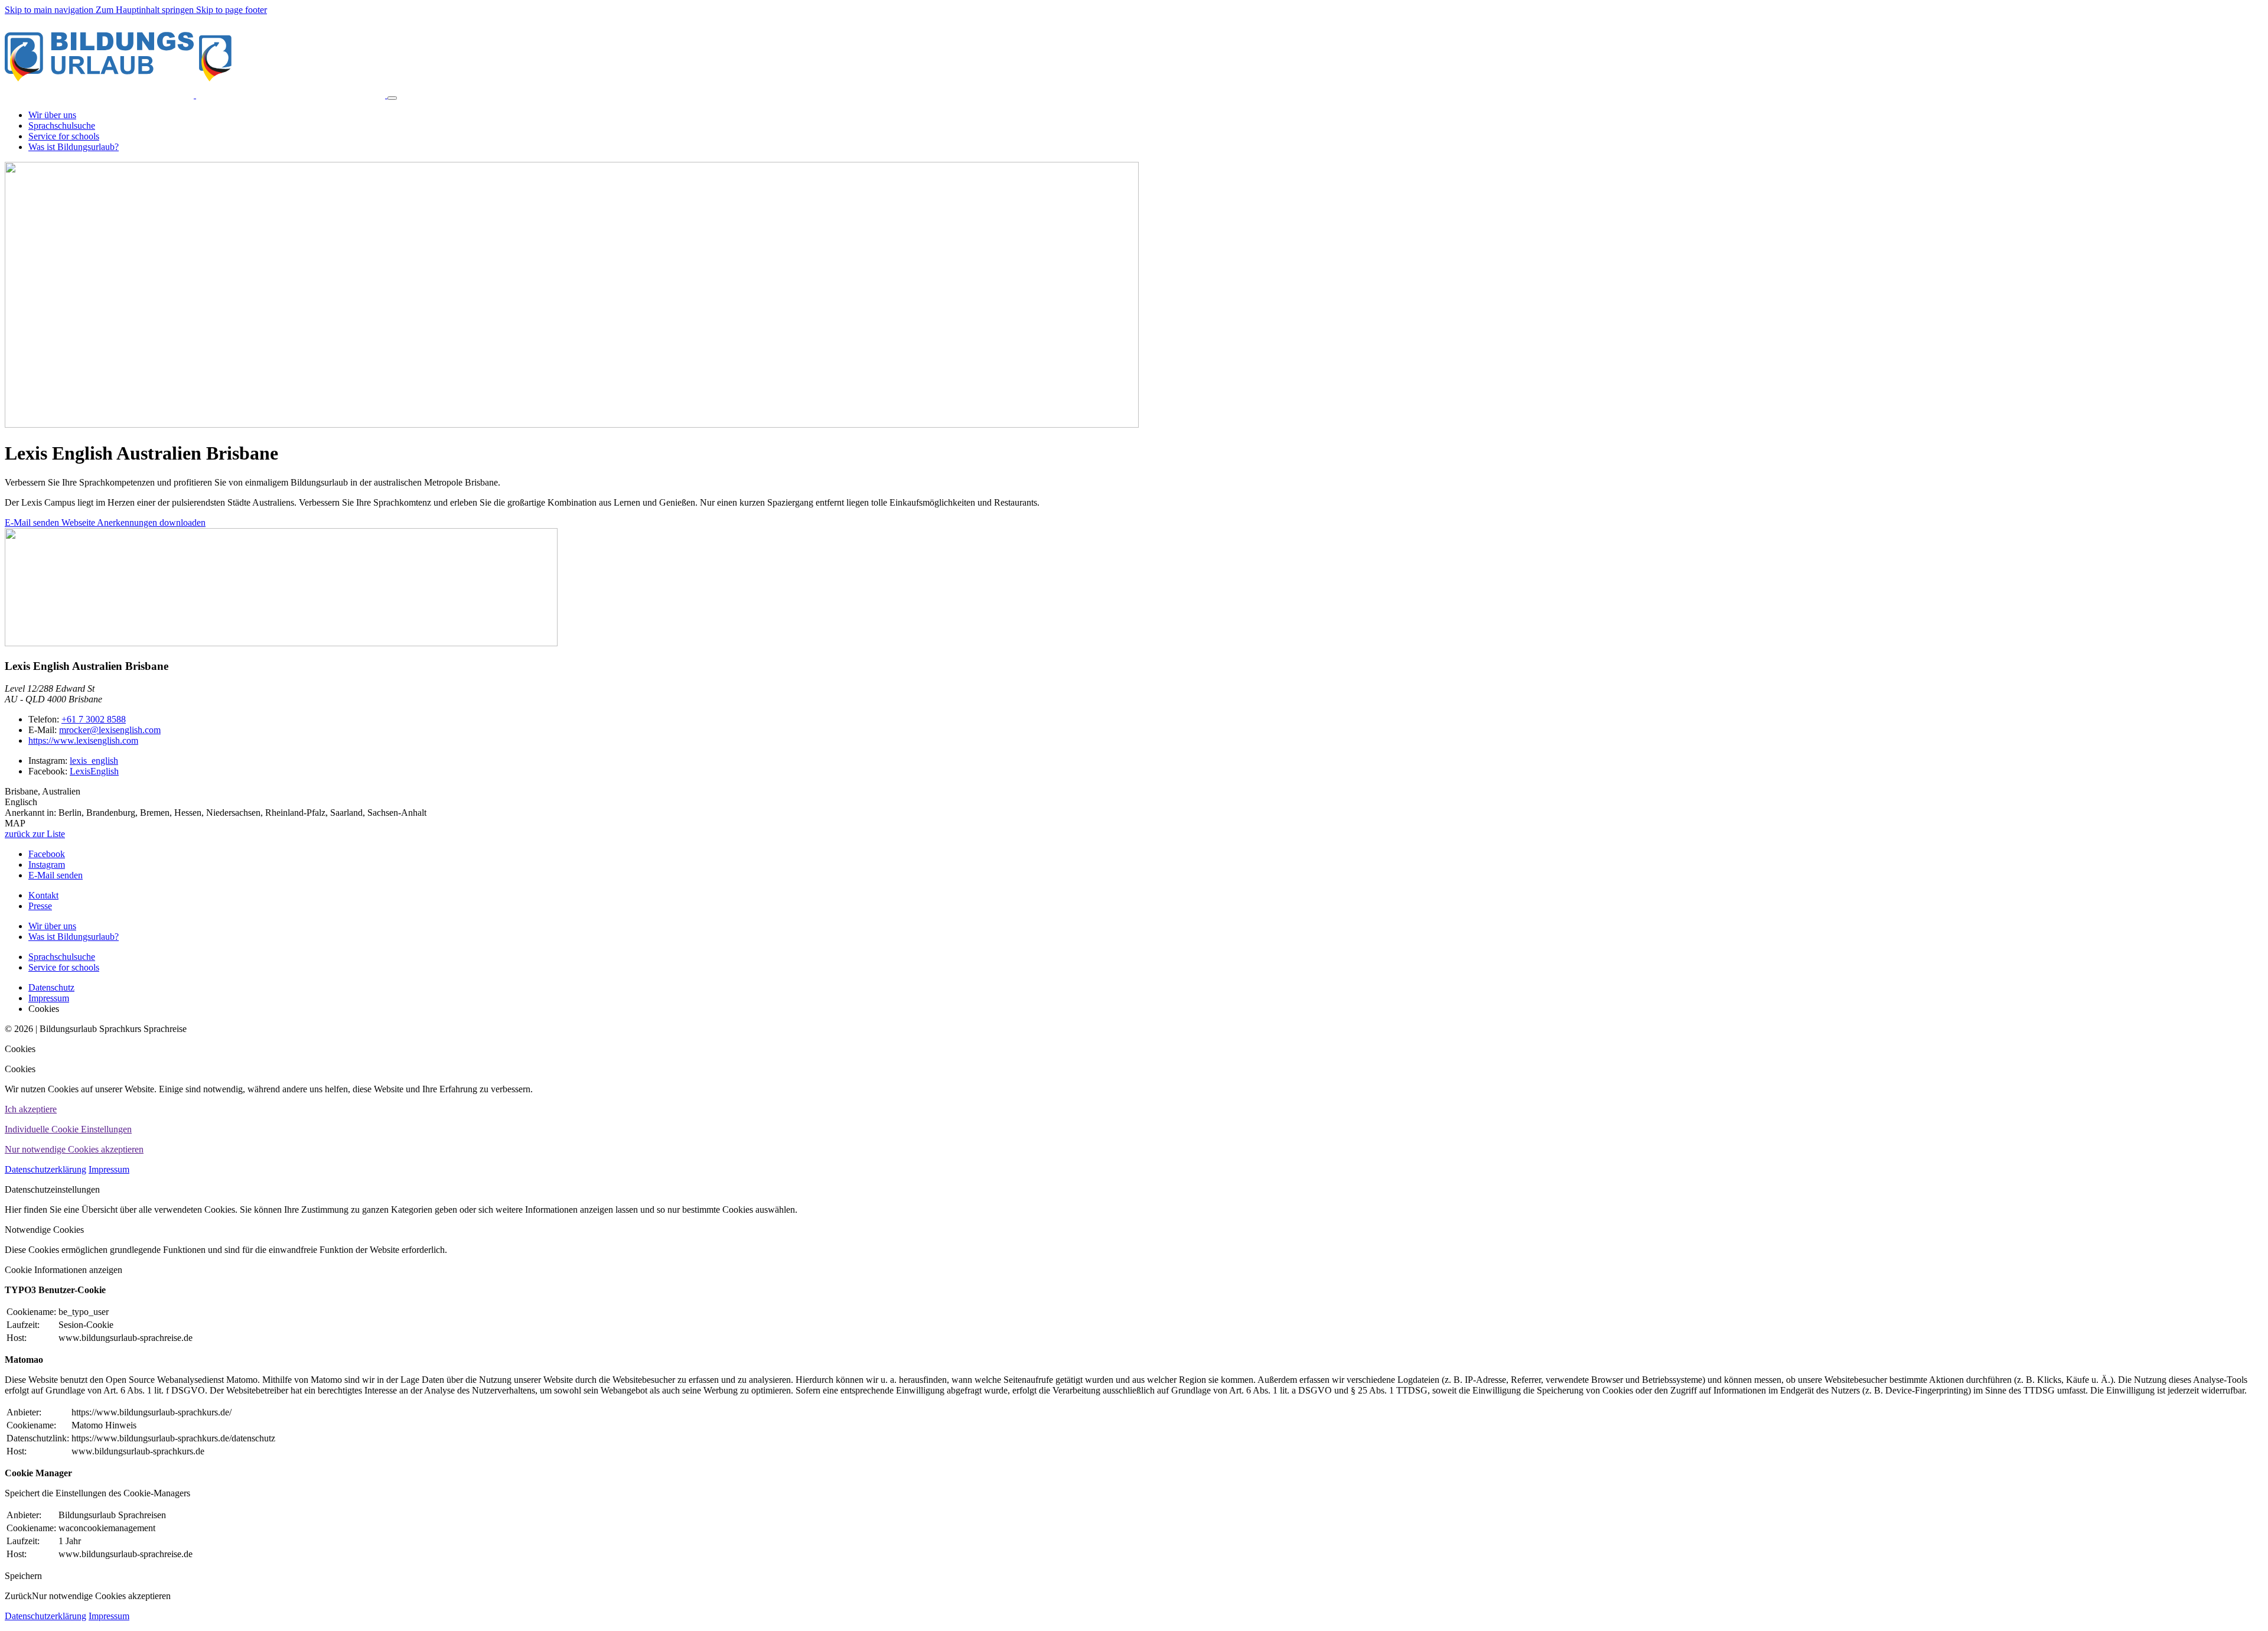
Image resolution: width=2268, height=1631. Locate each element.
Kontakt (43, 895)
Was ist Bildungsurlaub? (74, 937)
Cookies (20, 1049)
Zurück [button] (18, 1596)
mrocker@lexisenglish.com (110, 730)
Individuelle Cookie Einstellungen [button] (68, 1129)
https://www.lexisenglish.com (83, 740)
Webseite (79, 522)
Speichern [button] (23, 1576)
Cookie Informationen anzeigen (63, 1270)
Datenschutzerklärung (45, 1169)
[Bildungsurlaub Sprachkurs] (196, 95)
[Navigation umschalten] (392, 98)
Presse (40, 906)
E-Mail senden (33, 522)
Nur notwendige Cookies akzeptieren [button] (74, 1149)
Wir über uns (52, 926)
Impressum (109, 1169)
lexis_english (94, 761)
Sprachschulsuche (62, 957)
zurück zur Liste (35, 834)
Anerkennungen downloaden (151, 522)
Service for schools (64, 967)
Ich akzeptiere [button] (31, 1109)
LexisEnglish (94, 771)
